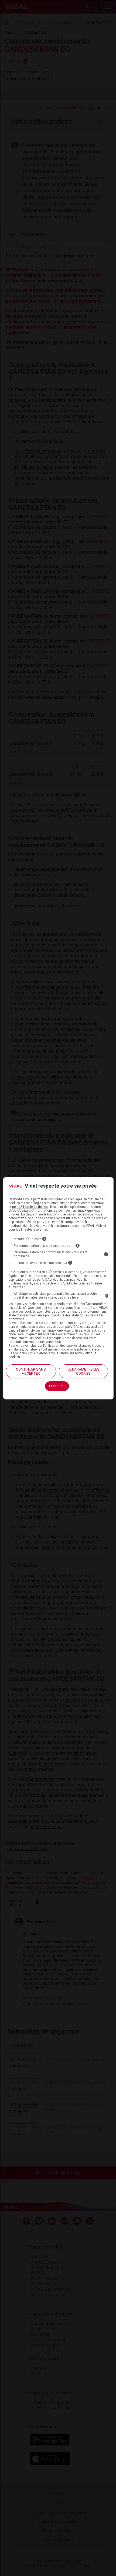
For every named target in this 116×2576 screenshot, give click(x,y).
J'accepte (57, 1386)
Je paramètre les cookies (83, 1371)
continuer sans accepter (31, 1371)
